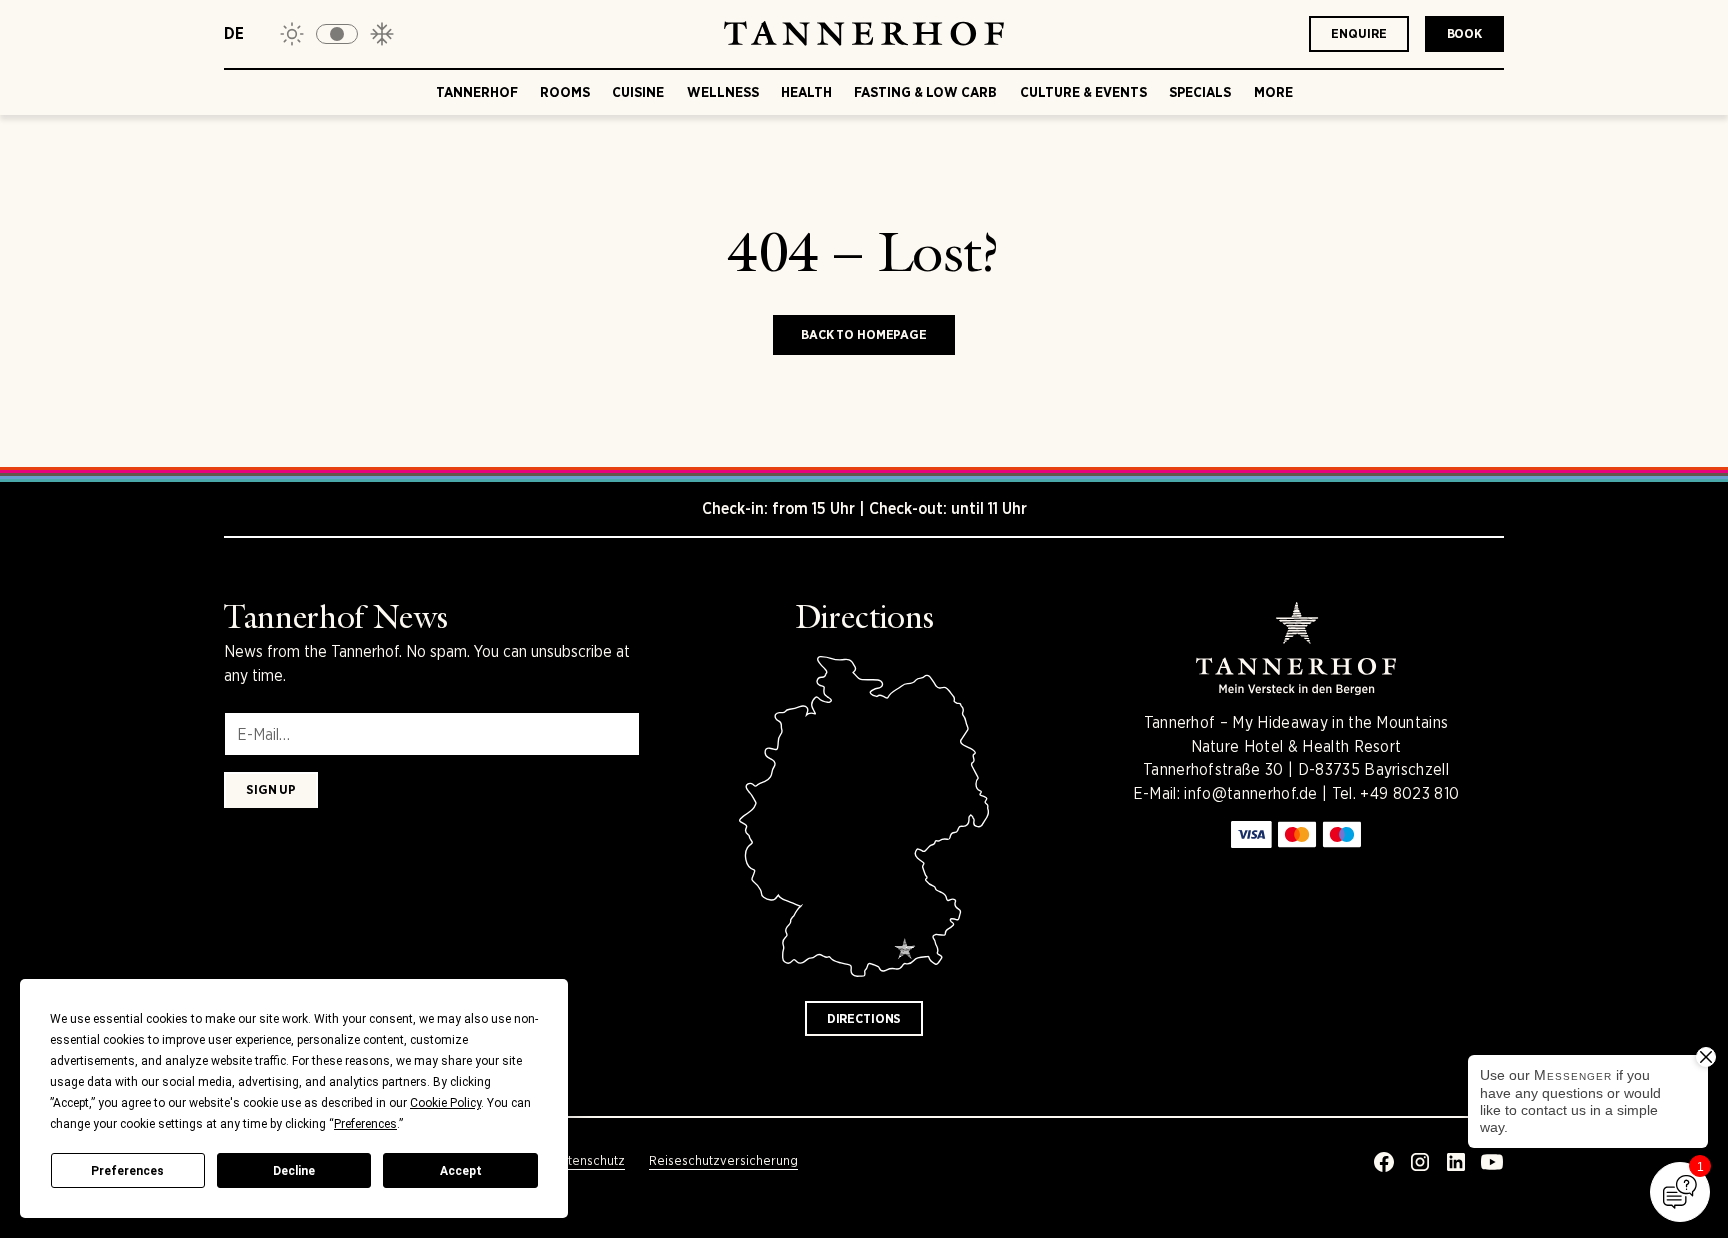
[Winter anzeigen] (382, 34)
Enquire (1358, 33)
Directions (864, 1018)
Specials (1200, 92)
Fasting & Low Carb (925, 92)
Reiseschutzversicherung (723, 1161)
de (234, 33)
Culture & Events (1083, 92)
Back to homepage (864, 334)
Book (1464, 33)
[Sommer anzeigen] (292, 34)
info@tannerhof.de (1250, 793)
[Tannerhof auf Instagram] (1420, 1162)
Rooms (565, 92)
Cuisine (638, 92)
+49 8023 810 (1409, 793)
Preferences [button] (365, 1124)
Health (806, 92)
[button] (337, 34)
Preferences (127, 1171)
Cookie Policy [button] (445, 1103)
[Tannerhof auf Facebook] (1384, 1162)
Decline (294, 1171)
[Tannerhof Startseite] (864, 33)
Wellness (723, 92)
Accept (461, 1171)
